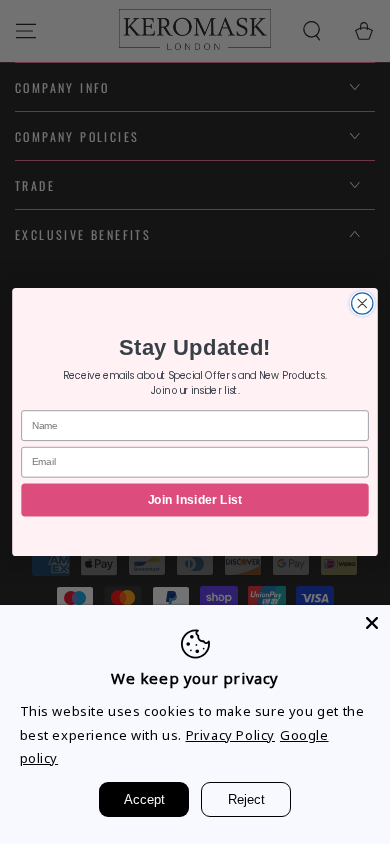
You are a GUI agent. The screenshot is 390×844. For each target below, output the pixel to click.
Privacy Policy (230, 735)
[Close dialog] (362, 303)
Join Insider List (195, 500)
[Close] (372, 623)
